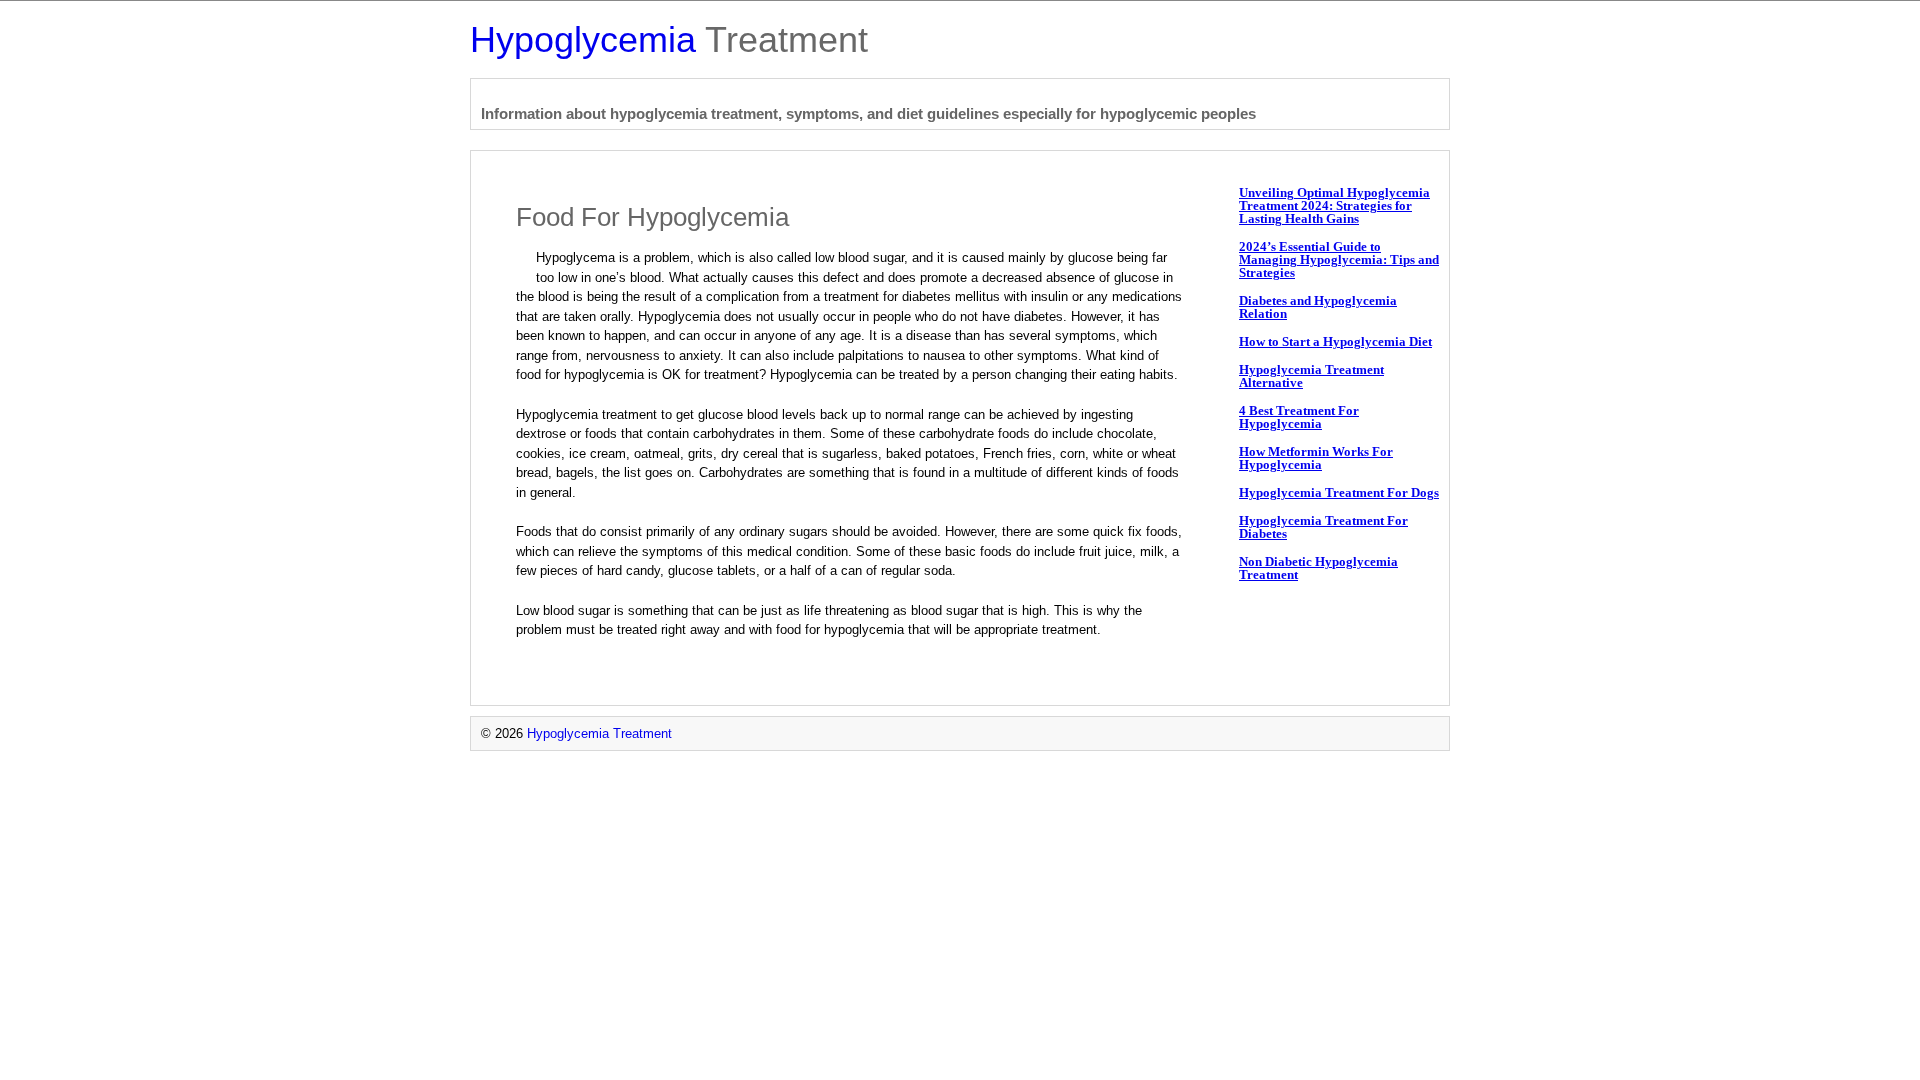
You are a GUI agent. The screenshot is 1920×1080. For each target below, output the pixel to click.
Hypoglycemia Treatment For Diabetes (1323, 527)
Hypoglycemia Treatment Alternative (1311, 376)
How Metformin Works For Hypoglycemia (1316, 458)
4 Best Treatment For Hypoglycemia (1299, 417)
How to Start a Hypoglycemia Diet (1335, 341)
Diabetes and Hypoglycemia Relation (1318, 307)
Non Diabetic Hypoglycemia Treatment (1318, 568)
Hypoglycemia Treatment (599, 733)
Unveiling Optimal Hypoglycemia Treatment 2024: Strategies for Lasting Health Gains (1334, 205)
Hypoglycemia (669, 39)
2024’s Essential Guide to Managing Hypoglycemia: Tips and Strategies (1339, 259)
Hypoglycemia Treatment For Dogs (1339, 492)
